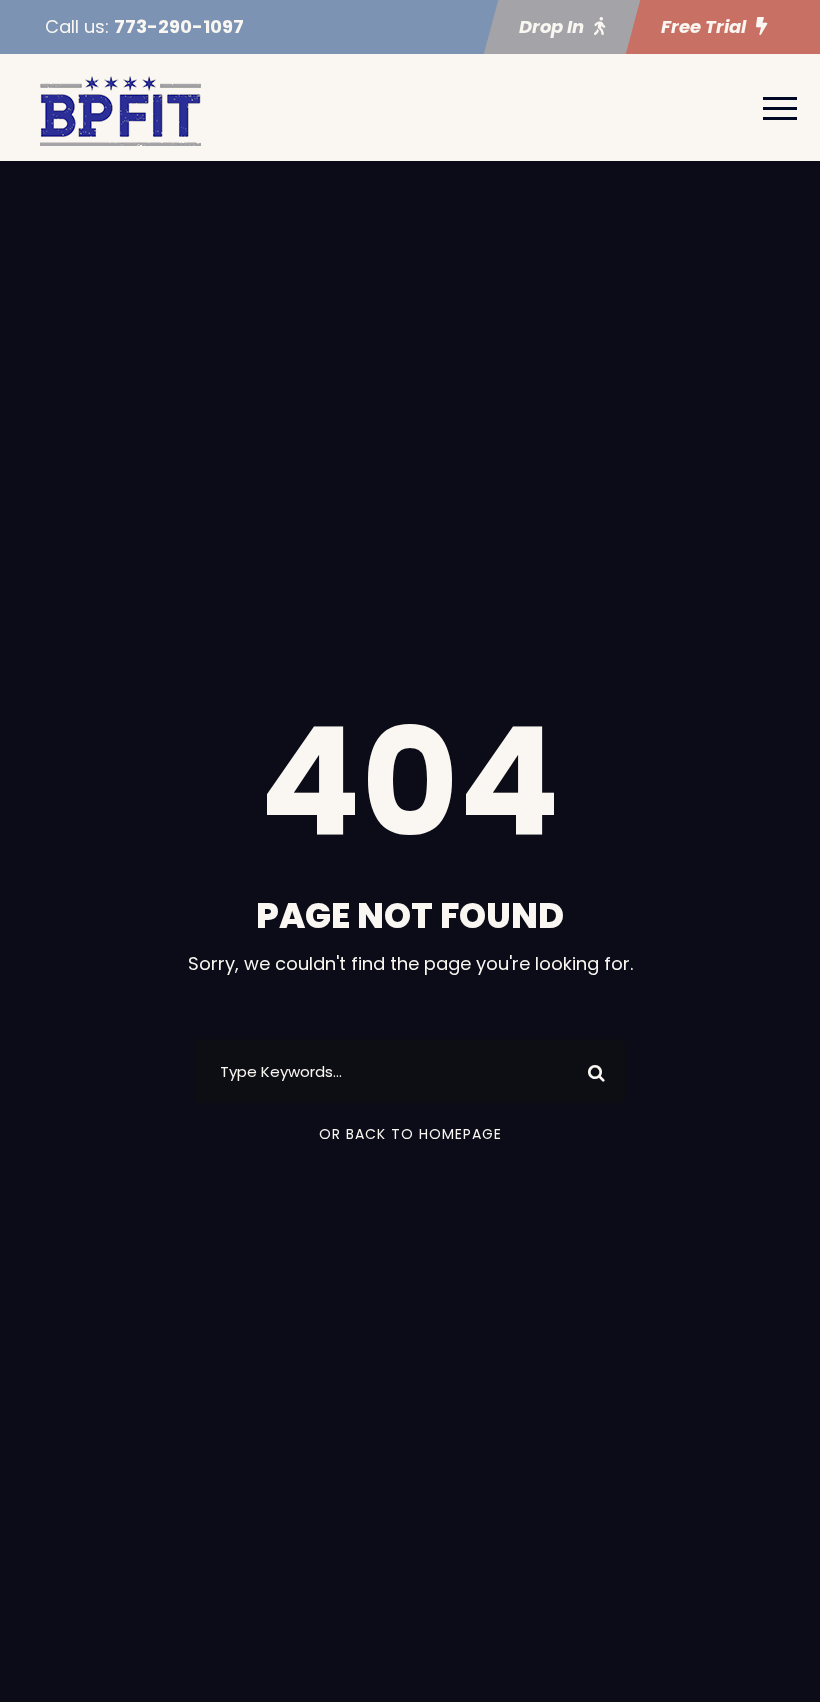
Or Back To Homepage (410, 1134)
